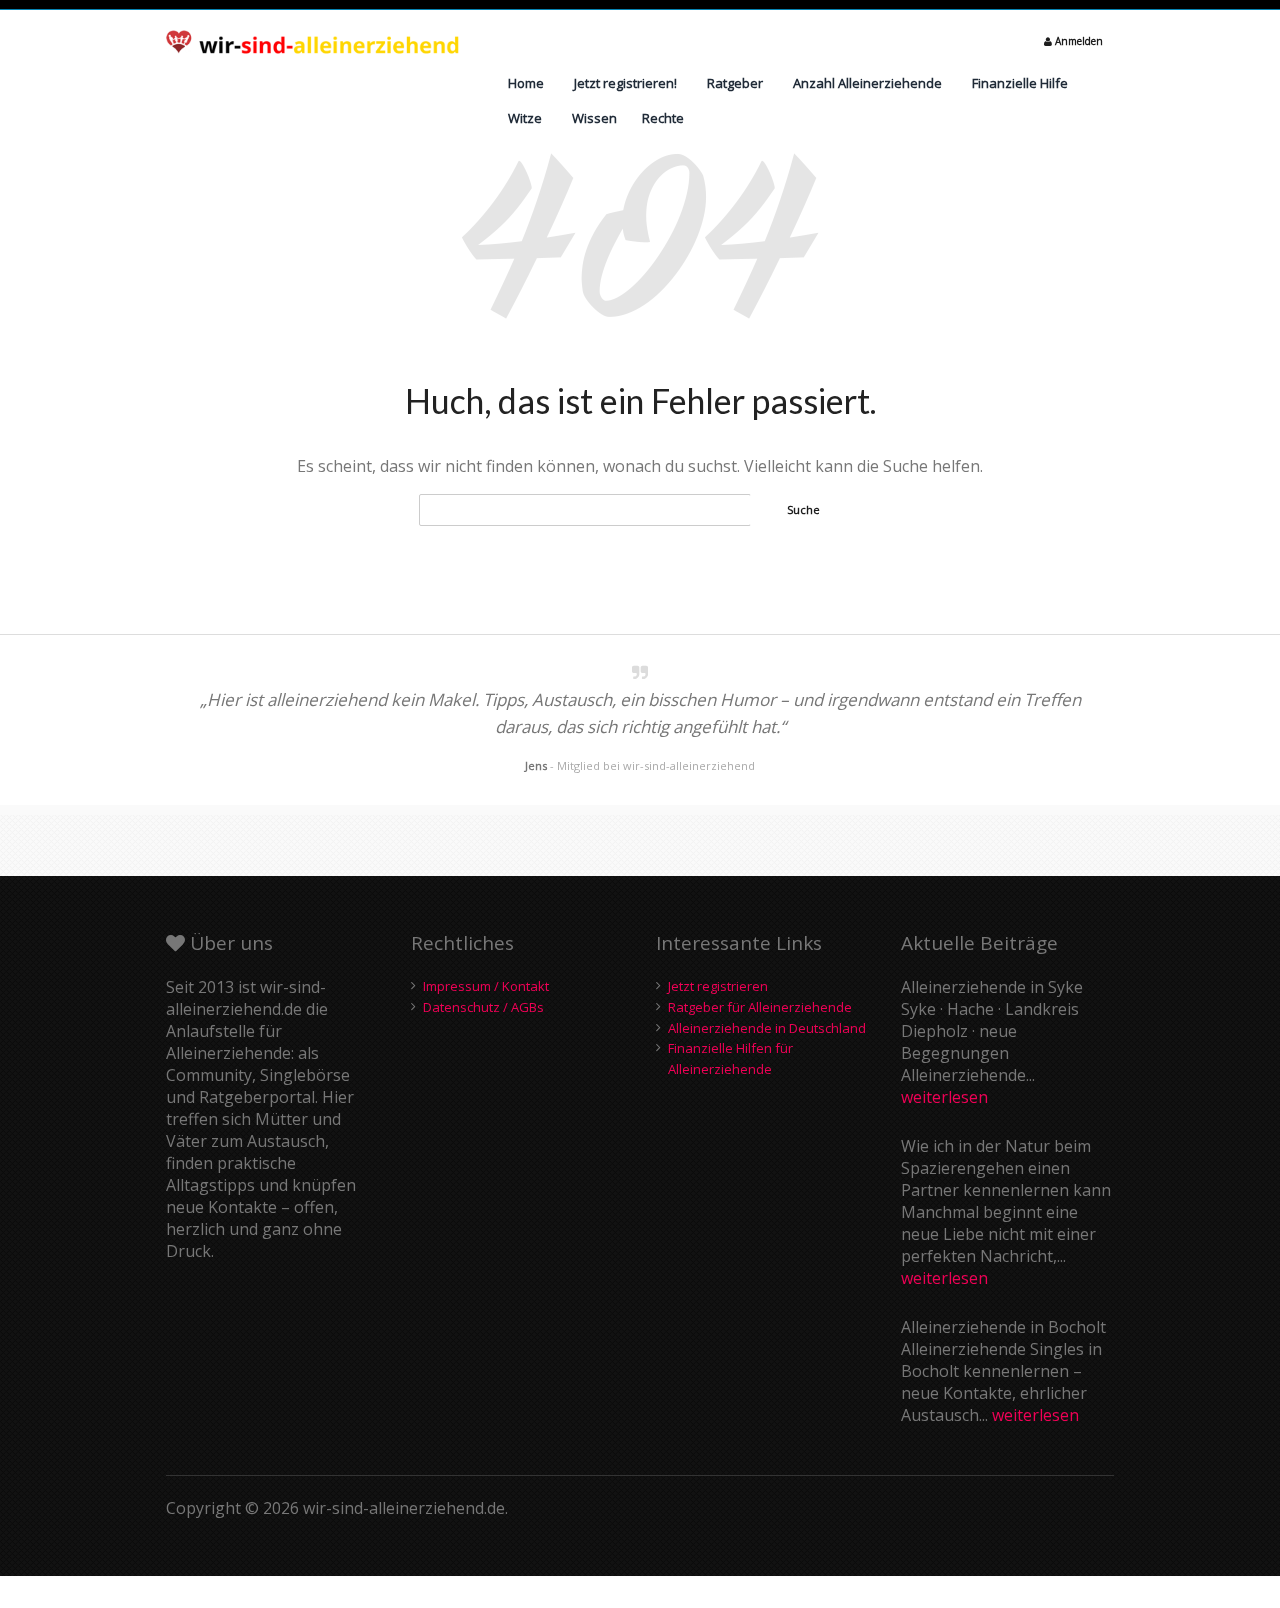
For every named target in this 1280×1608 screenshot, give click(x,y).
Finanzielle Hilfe (1020, 83)
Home (526, 83)
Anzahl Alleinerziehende (867, 83)
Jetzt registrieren (718, 986)
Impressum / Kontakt (486, 986)
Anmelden (1077, 41)
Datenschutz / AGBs (483, 1007)
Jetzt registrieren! (625, 83)
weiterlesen (944, 1097)
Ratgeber (735, 83)
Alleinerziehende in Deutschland (767, 1028)
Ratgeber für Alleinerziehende (760, 1007)
